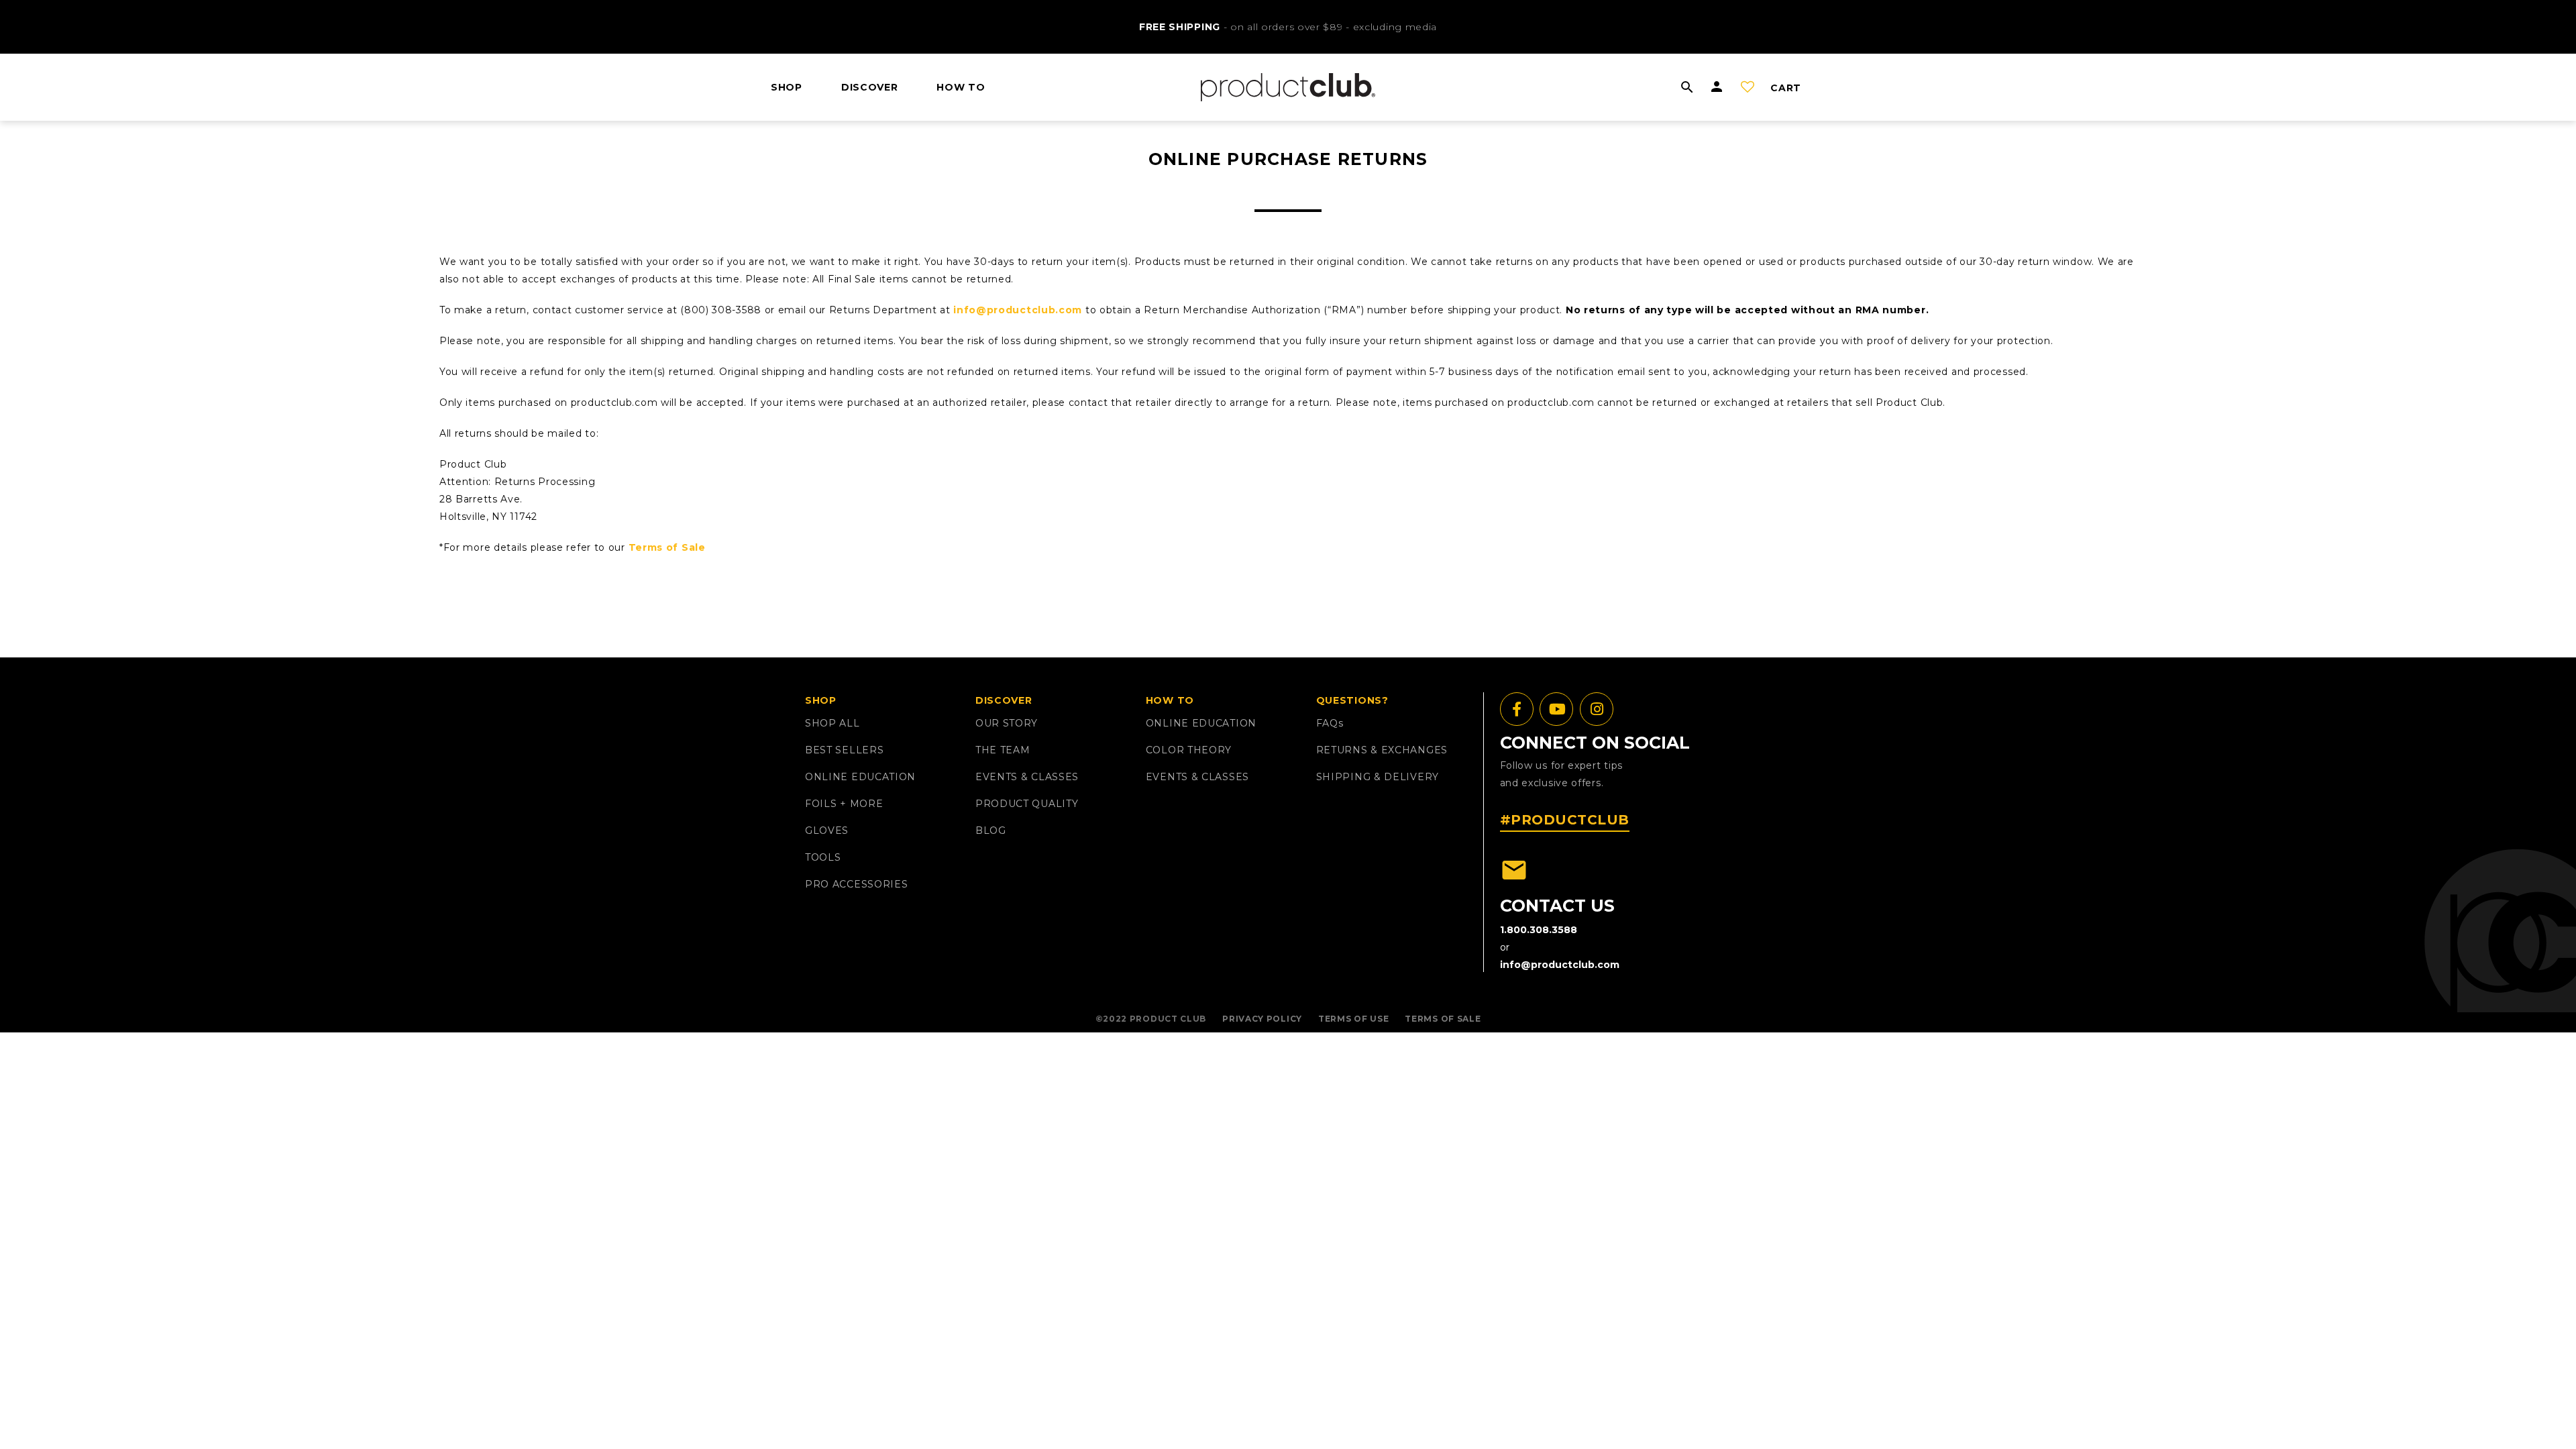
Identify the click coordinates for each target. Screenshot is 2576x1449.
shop (787, 87)
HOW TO (961, 87)
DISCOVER (870, 87)
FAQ (1330, 723)
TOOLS (823, 857)
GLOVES (827, 830)
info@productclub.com (1018, 310)
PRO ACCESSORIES (857, 884)
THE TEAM (1003, 750)
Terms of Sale (667, 547)
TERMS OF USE (1353, 1019)
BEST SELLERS (844, 750)
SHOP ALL (833, 723)
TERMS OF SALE (1443, 1019)
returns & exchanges (1382, 750)
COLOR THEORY (1189, 750)
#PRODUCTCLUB (1565, 820)
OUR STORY (1007, 723)
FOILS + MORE (844, 804)
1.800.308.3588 (1539, 930)
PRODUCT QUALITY (1027, 804)
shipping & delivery (1378, 777)
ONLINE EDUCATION (860, 777)
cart (1786, 88)
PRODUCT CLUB (1168, 1019)
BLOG (991, 830)
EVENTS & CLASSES (1027, 777)
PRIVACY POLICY (1262, 1019)
